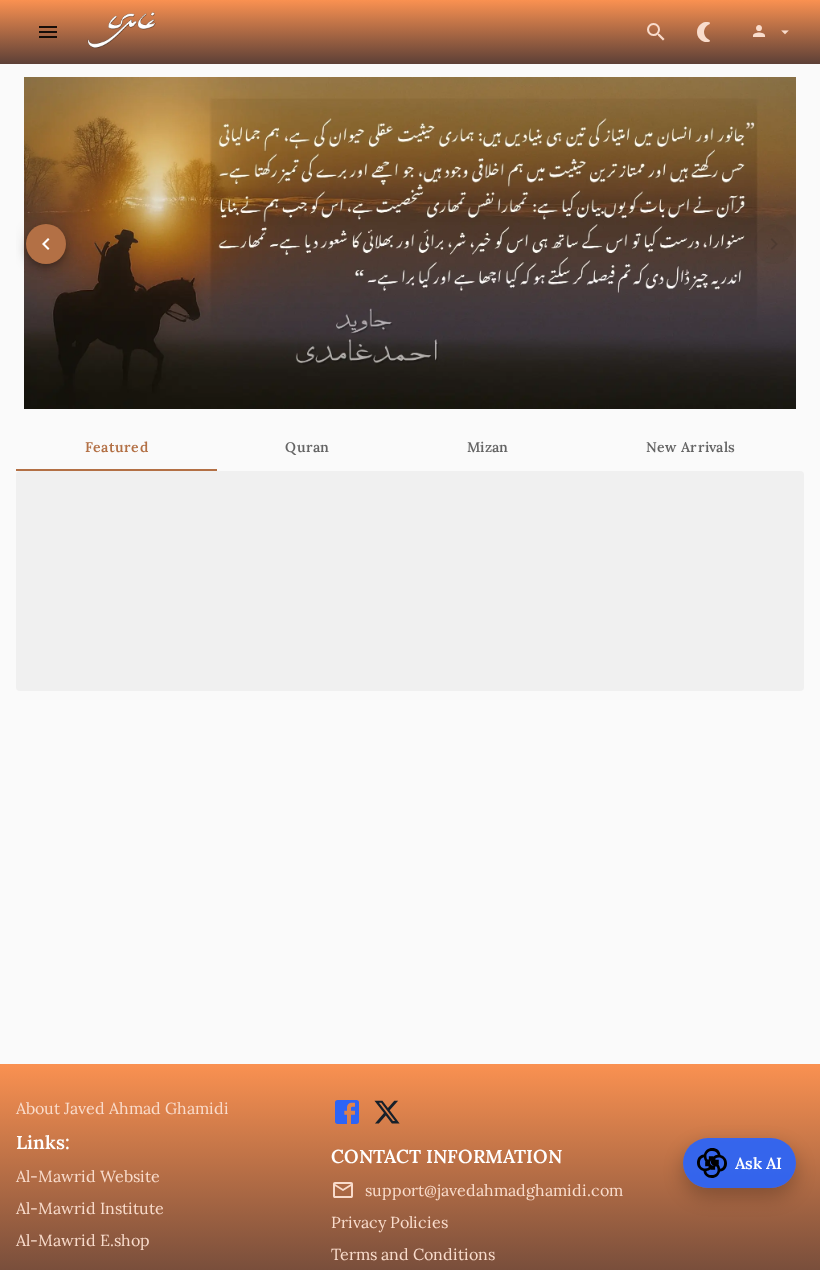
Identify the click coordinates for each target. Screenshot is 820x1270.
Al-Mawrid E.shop (83, 1240)
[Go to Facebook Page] (347, 1122)
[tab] (116, 447)
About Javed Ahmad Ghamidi (122, 1108)
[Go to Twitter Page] (382, 1122)
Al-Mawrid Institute (90, 1208)
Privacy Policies (389, 1222)
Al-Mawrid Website (88, 1176)
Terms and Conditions (413, 1254)
